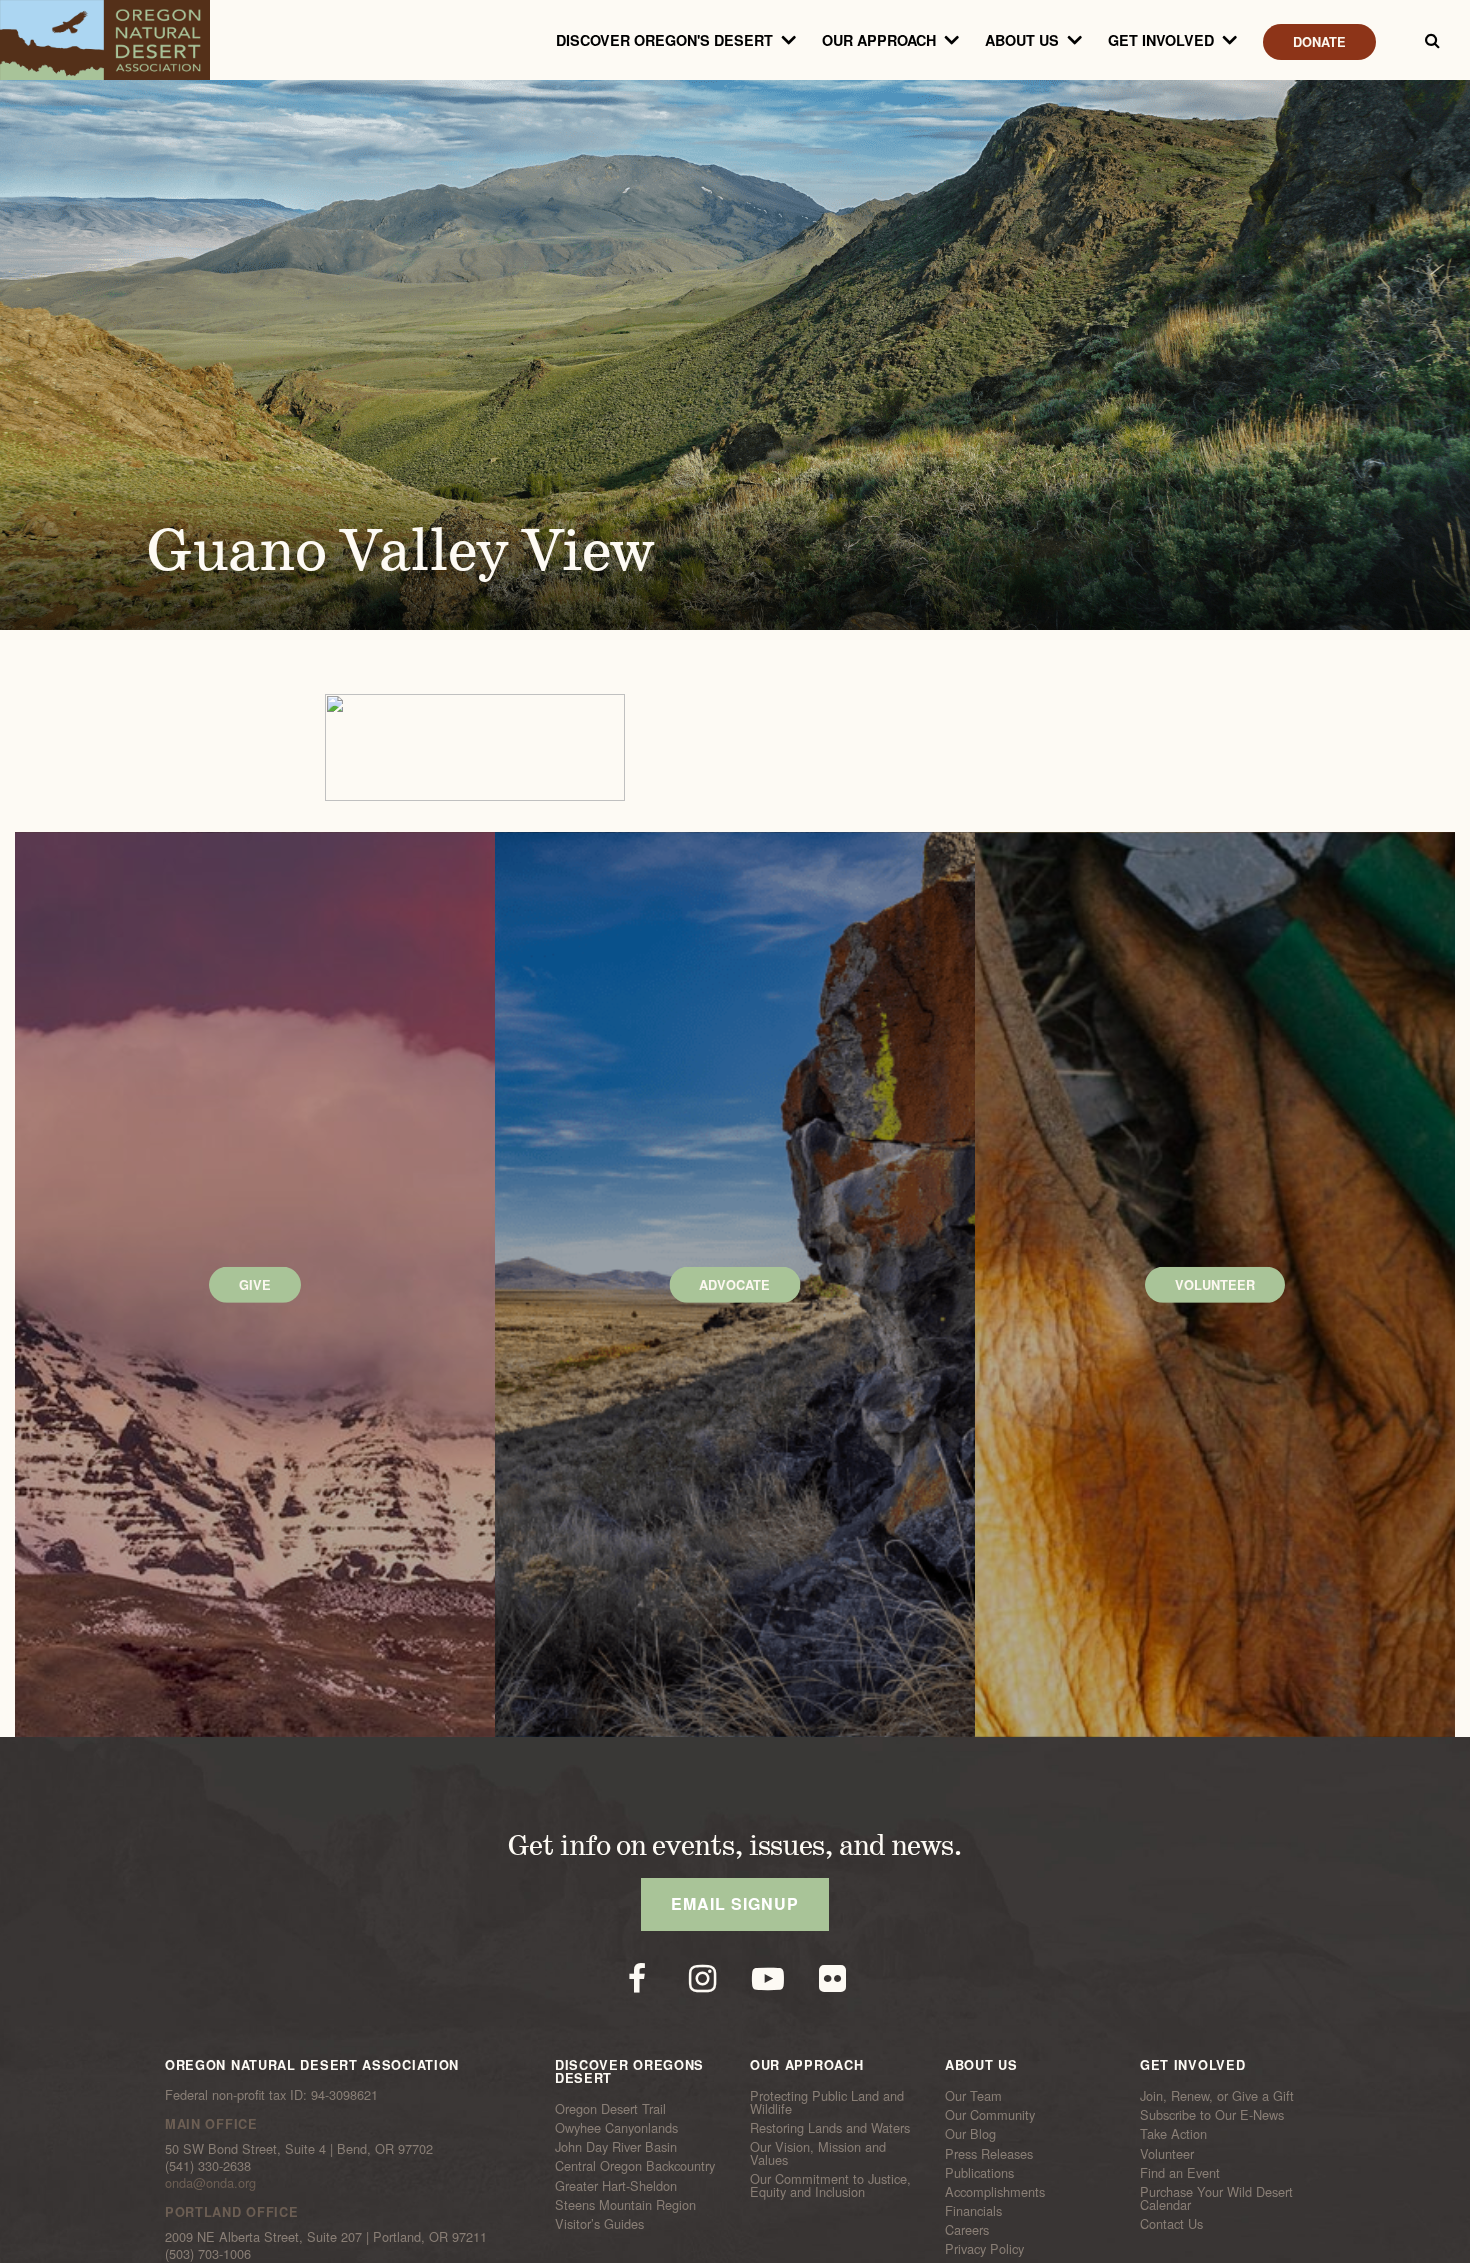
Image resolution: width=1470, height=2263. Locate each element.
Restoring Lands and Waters (830, 2128)
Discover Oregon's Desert (664, 40)
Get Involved (1161, 40)
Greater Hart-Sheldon (616, 2185)
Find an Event (1180, 2173)
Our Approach (879, 40)
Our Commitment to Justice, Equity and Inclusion (830, 2185)
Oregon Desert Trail (610, 2109)
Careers (967, 2230)
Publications (979, 2173)
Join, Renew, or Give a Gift (1217, 2096)
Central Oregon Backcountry (635, 2166)
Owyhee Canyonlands (616, 2128)
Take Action (1173, 2134)
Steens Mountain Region (625, 2204)
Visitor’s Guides (599, 2224)
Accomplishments (995, 2192)
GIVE (255, 1285)
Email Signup (735, 1903)
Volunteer (1167, 2153)
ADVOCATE (734, 1285)
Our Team (973, 2096)
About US (1022, 40)
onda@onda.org (210, 2182)
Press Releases (989, 2153)
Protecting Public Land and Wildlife (827, 2102)
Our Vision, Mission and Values (818, 2153)
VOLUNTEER (1215, 1285)
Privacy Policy (984, 2249)
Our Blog (970, 2134)
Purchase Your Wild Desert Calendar (1216, 2198)
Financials (973, 2211)
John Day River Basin (616, 2147)
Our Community (990, 2115)
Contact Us (1171, 2224)
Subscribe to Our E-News (1212, 2115)
